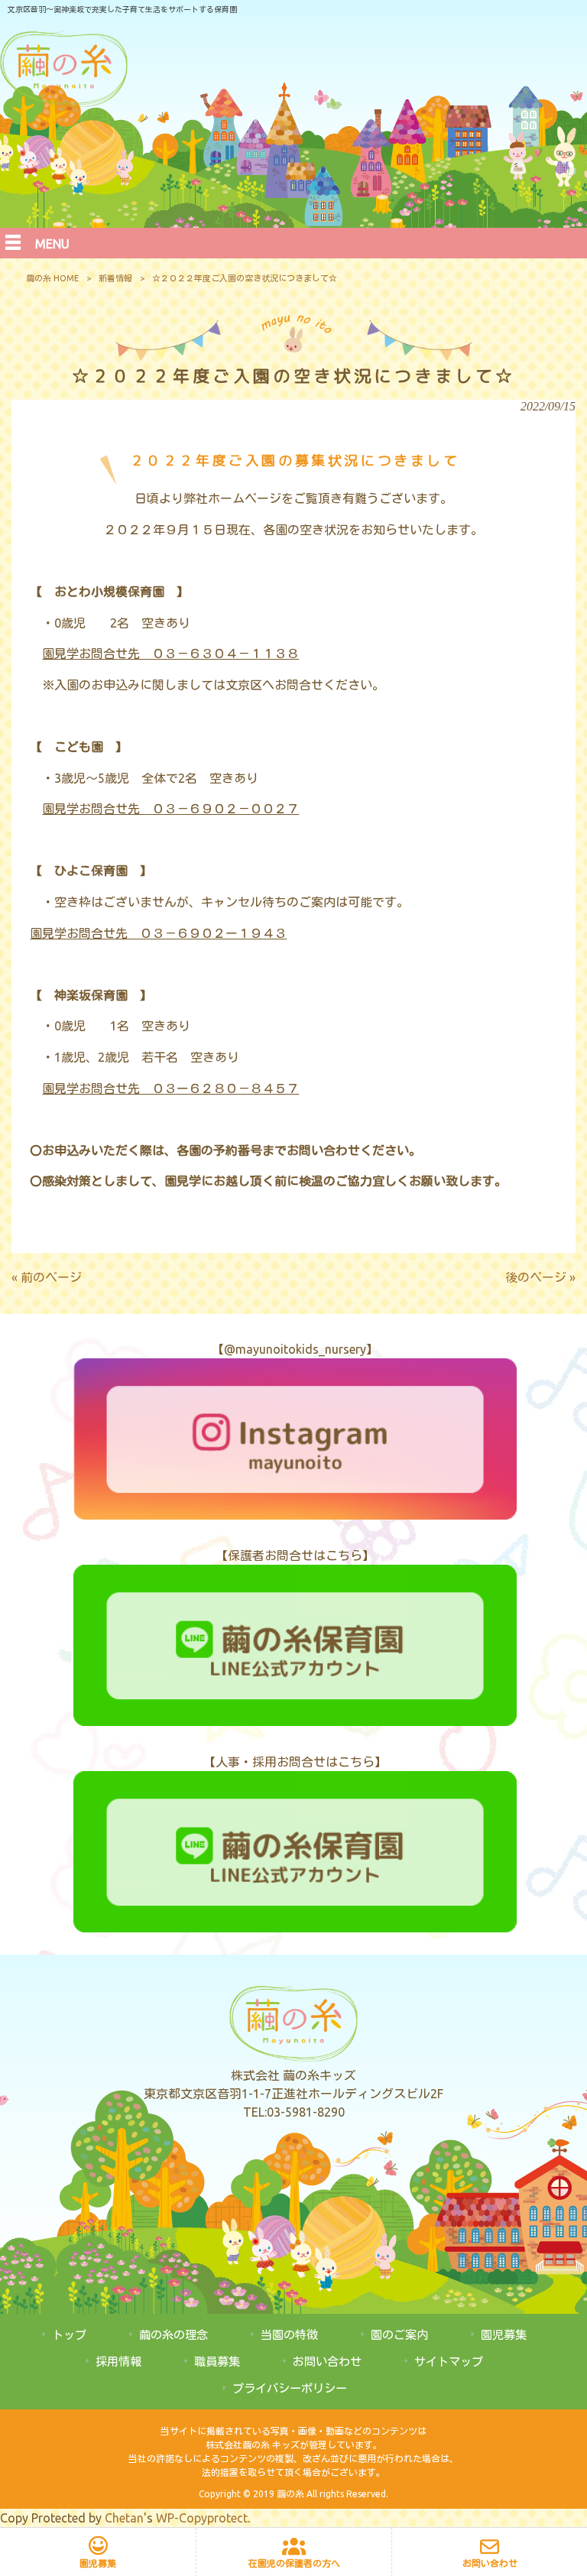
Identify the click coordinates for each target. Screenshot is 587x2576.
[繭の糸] (64, 102)
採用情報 (118, 2362)
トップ (69, 2335)
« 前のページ (47, 1277)
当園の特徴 (289, 2335)
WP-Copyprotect (202, 2518)
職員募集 (217, 2362)
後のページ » (540, 1277)
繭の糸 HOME (52, 278)
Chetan (124, 2518)
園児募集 (504, 2335)
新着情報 (115, 278)
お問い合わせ (327, 2362)
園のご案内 (399, 2335)
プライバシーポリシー (290, 2388)
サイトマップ (449, 2362)
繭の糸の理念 (174, 2335)
